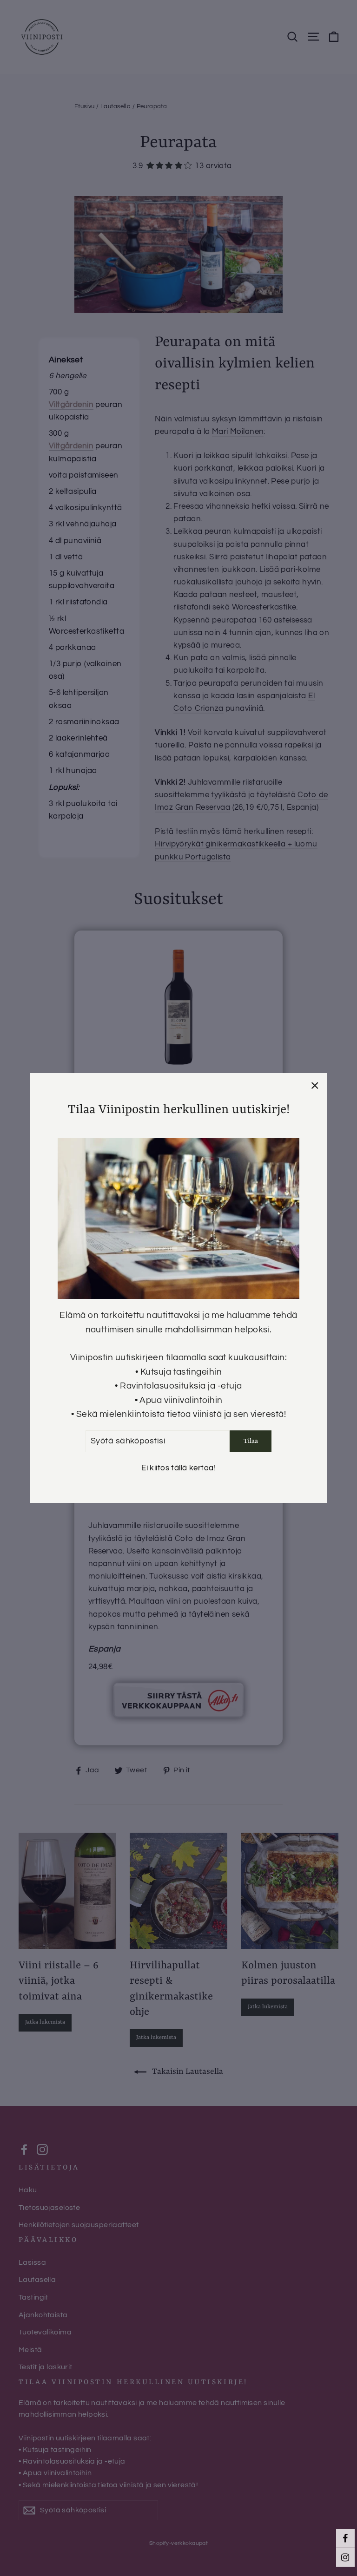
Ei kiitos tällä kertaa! (178, 1468)
